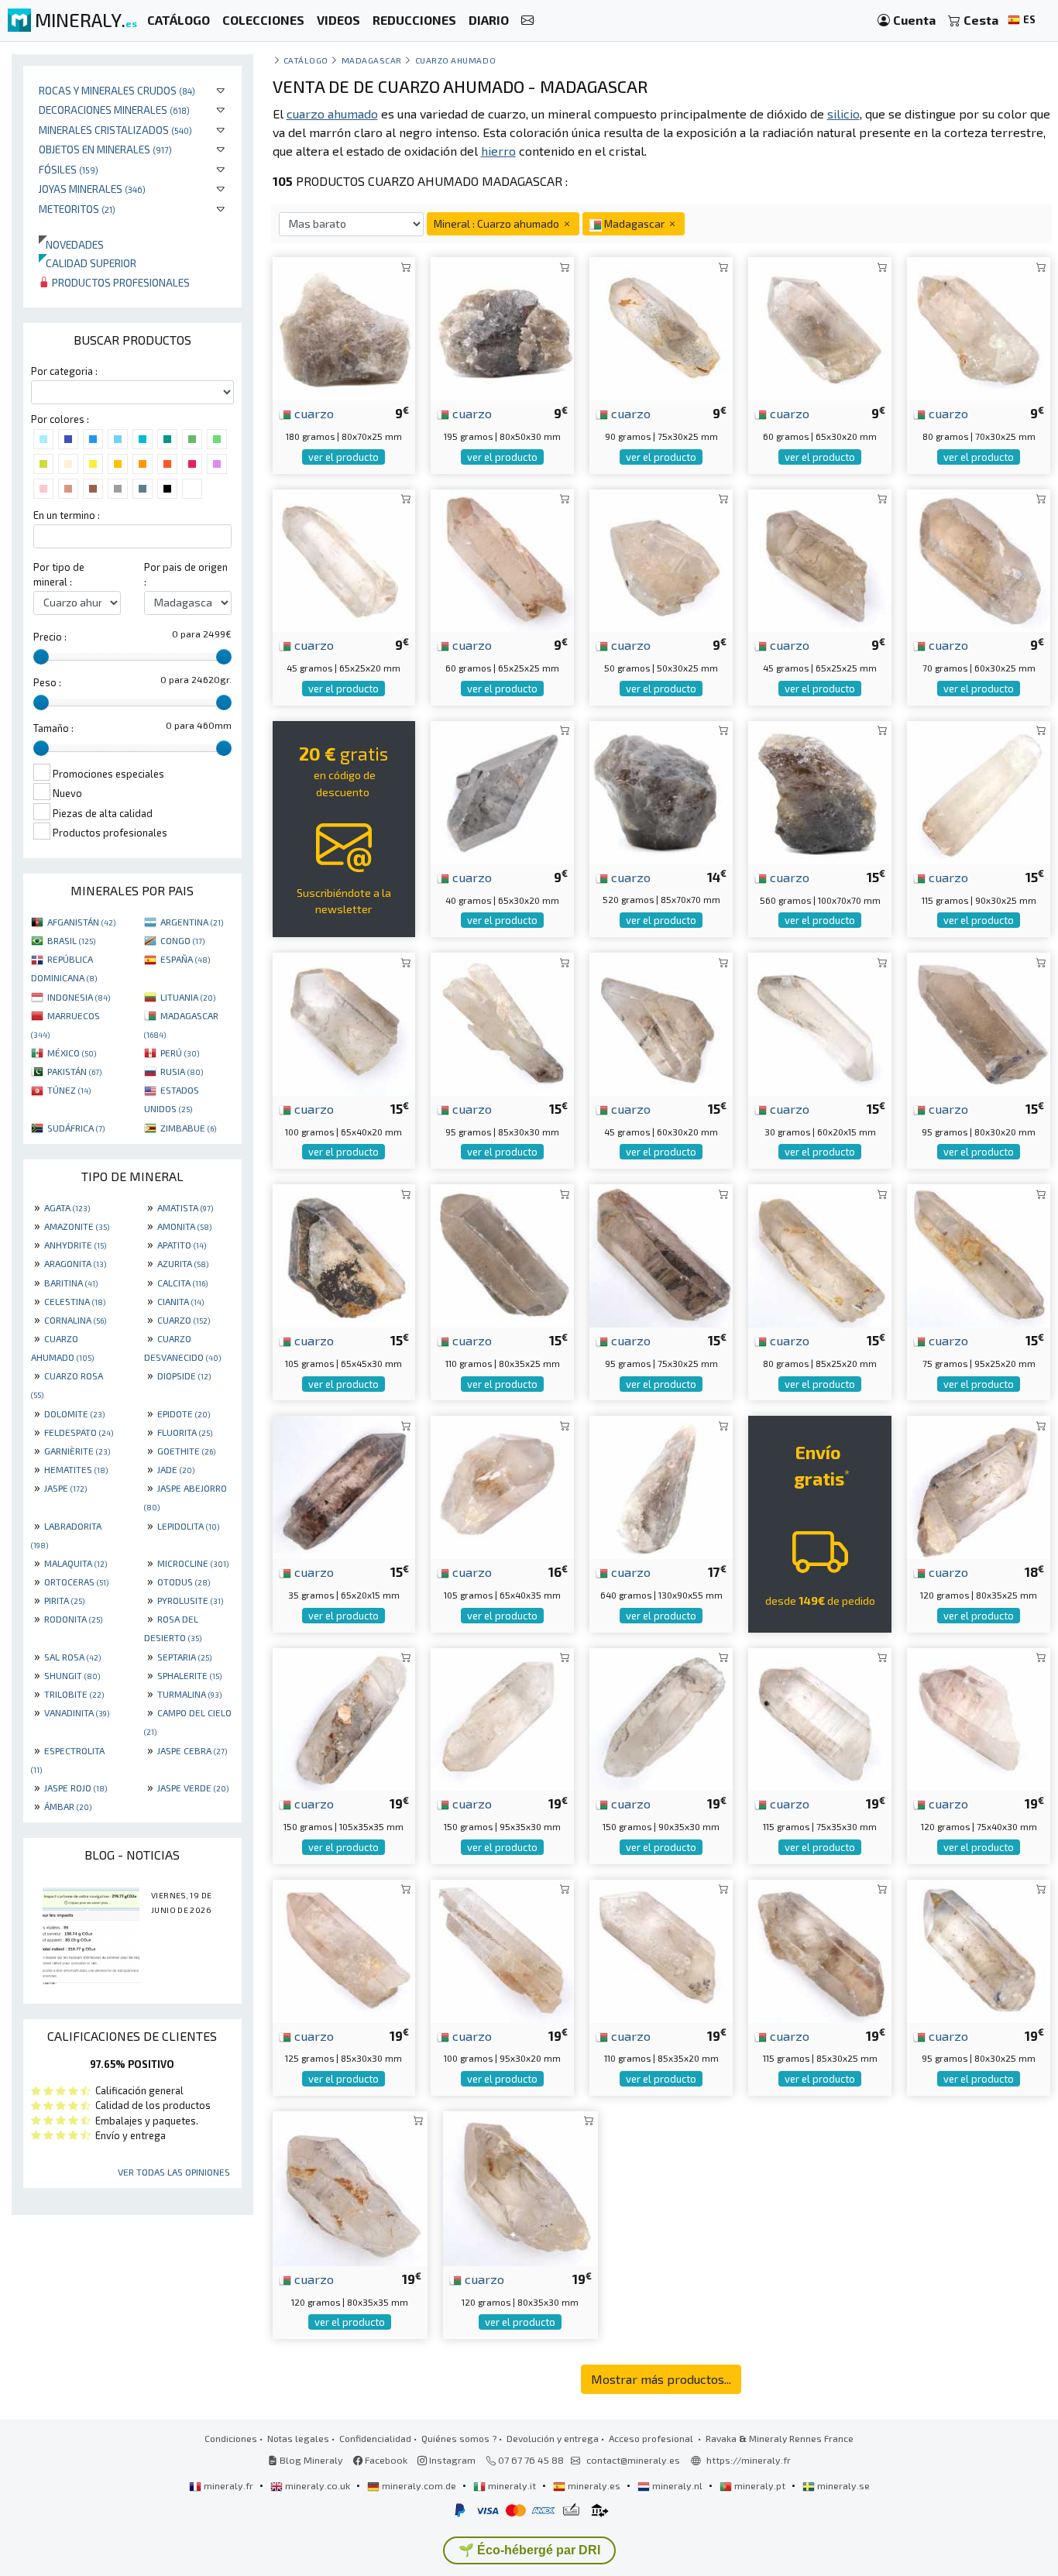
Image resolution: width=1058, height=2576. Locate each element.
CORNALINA (75, 1320)
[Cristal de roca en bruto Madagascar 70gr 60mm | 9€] (979, 559)
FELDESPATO (79, 1432)
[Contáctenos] (527, 21)
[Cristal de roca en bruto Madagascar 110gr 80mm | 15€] (502, 1254)
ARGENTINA (192, 922)
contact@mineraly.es (633, 2460)
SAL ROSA (72, 1657)
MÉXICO (72, 1053)
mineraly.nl (677, 2485)
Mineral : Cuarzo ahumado (498, 223)
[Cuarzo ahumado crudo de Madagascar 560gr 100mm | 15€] (820, 790)
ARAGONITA (75, 1263)
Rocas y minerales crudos (117, 90)
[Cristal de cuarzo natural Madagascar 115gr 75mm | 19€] (820, 1717)
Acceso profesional (652, 2438)
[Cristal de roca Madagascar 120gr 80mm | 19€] (350, 2187)
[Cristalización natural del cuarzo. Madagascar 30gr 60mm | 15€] (820, 1022)
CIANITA (180, 1301)
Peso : (47, 682)
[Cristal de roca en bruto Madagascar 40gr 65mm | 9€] (502, 790)
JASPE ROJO (76, 1788)
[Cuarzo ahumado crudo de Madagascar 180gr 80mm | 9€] (344, 327)
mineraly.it (512, 2485)
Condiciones (231, 2438)
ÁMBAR (68, 1806)
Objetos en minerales (105, 149)
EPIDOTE (184, 1413)
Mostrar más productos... (661, 2379)
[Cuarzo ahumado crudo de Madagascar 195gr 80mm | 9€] (502, 327)
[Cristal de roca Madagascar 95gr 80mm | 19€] (979, 1949)
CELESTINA (75, 1301)
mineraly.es (594, 2485)
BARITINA (71, 1283)
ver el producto (344, 457)
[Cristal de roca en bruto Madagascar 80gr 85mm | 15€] (820, 1254)
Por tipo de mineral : (59, 574)
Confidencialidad (375, 2438)
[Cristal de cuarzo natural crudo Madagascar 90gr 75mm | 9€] (661, 327)
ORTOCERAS (76, 1582)
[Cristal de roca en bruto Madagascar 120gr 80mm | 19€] (520, 2187)
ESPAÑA (185, 959)
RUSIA (182, 1071)
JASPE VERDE (193, 1788)
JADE (176, 1469)
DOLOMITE (74, 1413)
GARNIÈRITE (77, 1451)
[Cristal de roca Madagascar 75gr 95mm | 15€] (979, 1254)
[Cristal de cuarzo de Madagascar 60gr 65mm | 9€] (502, 559)
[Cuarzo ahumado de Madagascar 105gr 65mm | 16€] (502, 1486)
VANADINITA (77, 1712)
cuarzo (313, 413)
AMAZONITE (77, 1226)
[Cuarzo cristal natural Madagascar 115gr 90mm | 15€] (979, 790)
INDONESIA (79, 997)
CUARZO (184, 1320)
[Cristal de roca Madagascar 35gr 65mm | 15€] (344, 1486)
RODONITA (73, 1619)
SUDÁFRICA (76, 1128)
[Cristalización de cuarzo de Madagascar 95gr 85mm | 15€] (502, 1022)
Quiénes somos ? (459, 2438)
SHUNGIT (72, 1675)
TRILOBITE (74, 1694)
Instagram (451, 2460)
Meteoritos (77, 209)
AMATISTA (185, 1207)
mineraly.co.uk (318, 2485)
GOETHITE (186, 1451)
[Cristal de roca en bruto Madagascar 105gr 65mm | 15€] (344, 1254)
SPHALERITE (189, 1675)
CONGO (182, 940)
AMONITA (184, 1226)
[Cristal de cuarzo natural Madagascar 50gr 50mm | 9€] (661, 559)
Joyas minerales (92, 189)
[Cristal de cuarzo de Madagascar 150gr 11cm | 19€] (344, 1717)
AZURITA (183, 1263)
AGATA (67, 1207)
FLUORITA (185, 1432)
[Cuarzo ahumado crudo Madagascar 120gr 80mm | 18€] (979, 1486)
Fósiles (69, 169)
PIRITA (64, 1600)
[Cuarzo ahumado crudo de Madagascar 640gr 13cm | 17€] (661, 1486)
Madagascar (372, 60)
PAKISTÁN (74, 1071)
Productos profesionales (120, 282)
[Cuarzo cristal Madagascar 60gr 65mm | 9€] (820, 327)
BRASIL (71, 940)
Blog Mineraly (310, 2460)
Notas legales (298, 2438)
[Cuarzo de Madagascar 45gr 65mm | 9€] (344, 559)
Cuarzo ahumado (456, 60)
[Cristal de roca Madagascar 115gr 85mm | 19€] (820, 1949)
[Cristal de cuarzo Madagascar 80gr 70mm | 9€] (979, 327)
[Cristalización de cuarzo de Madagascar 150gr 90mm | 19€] (661, 1717)
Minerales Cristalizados (115, 130)
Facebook (385, 2460)
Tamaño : (53, 728)
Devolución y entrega (553, 2438)
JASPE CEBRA (192, 1750)
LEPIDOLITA (188, 1526)
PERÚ (180, 1053)
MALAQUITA (76, 1563)
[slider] (41, 657)
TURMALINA (189, 1694)
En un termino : (67, 515)
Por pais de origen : (186, 574)
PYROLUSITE (190, 1600)
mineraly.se (842, 2485)
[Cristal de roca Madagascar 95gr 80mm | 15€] (979, 1022)
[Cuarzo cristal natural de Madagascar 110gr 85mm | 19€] (661, 1949)
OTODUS (184, 1582)
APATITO (182, 1245)
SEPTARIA (184, 1657)
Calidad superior (88, 263)
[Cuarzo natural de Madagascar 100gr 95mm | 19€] (502, 1949)
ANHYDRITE (75, 1245)
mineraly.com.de (419, 2485)
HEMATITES (76, 1469)
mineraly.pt (760, 2485)
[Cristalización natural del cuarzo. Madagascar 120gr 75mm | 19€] (979, 1717)
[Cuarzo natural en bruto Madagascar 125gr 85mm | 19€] (344, 1949)
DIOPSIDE (184, 1376)
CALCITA (182, 1283)
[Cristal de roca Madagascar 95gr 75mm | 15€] (661, 1254)
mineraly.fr (228, 2485)
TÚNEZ (69, 1090)
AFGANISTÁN (81, 922)
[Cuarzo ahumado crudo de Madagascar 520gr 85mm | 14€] (661, 790)
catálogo (306, 60)
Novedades (71, 244)
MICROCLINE (193, 1563)
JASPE (65, 1488)
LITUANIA (188, 997)
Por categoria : (64, 371)
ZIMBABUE (188, 1128)
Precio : (50, 637)
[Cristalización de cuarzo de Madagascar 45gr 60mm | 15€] (661, 1022)
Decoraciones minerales (114, 110)
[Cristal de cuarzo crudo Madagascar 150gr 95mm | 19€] (502, 1717)
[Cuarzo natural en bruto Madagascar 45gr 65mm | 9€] (820, 559)
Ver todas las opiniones (174, 2172)
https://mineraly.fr (749, 2460)
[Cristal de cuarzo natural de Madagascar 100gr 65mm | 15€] (344, 1022)
